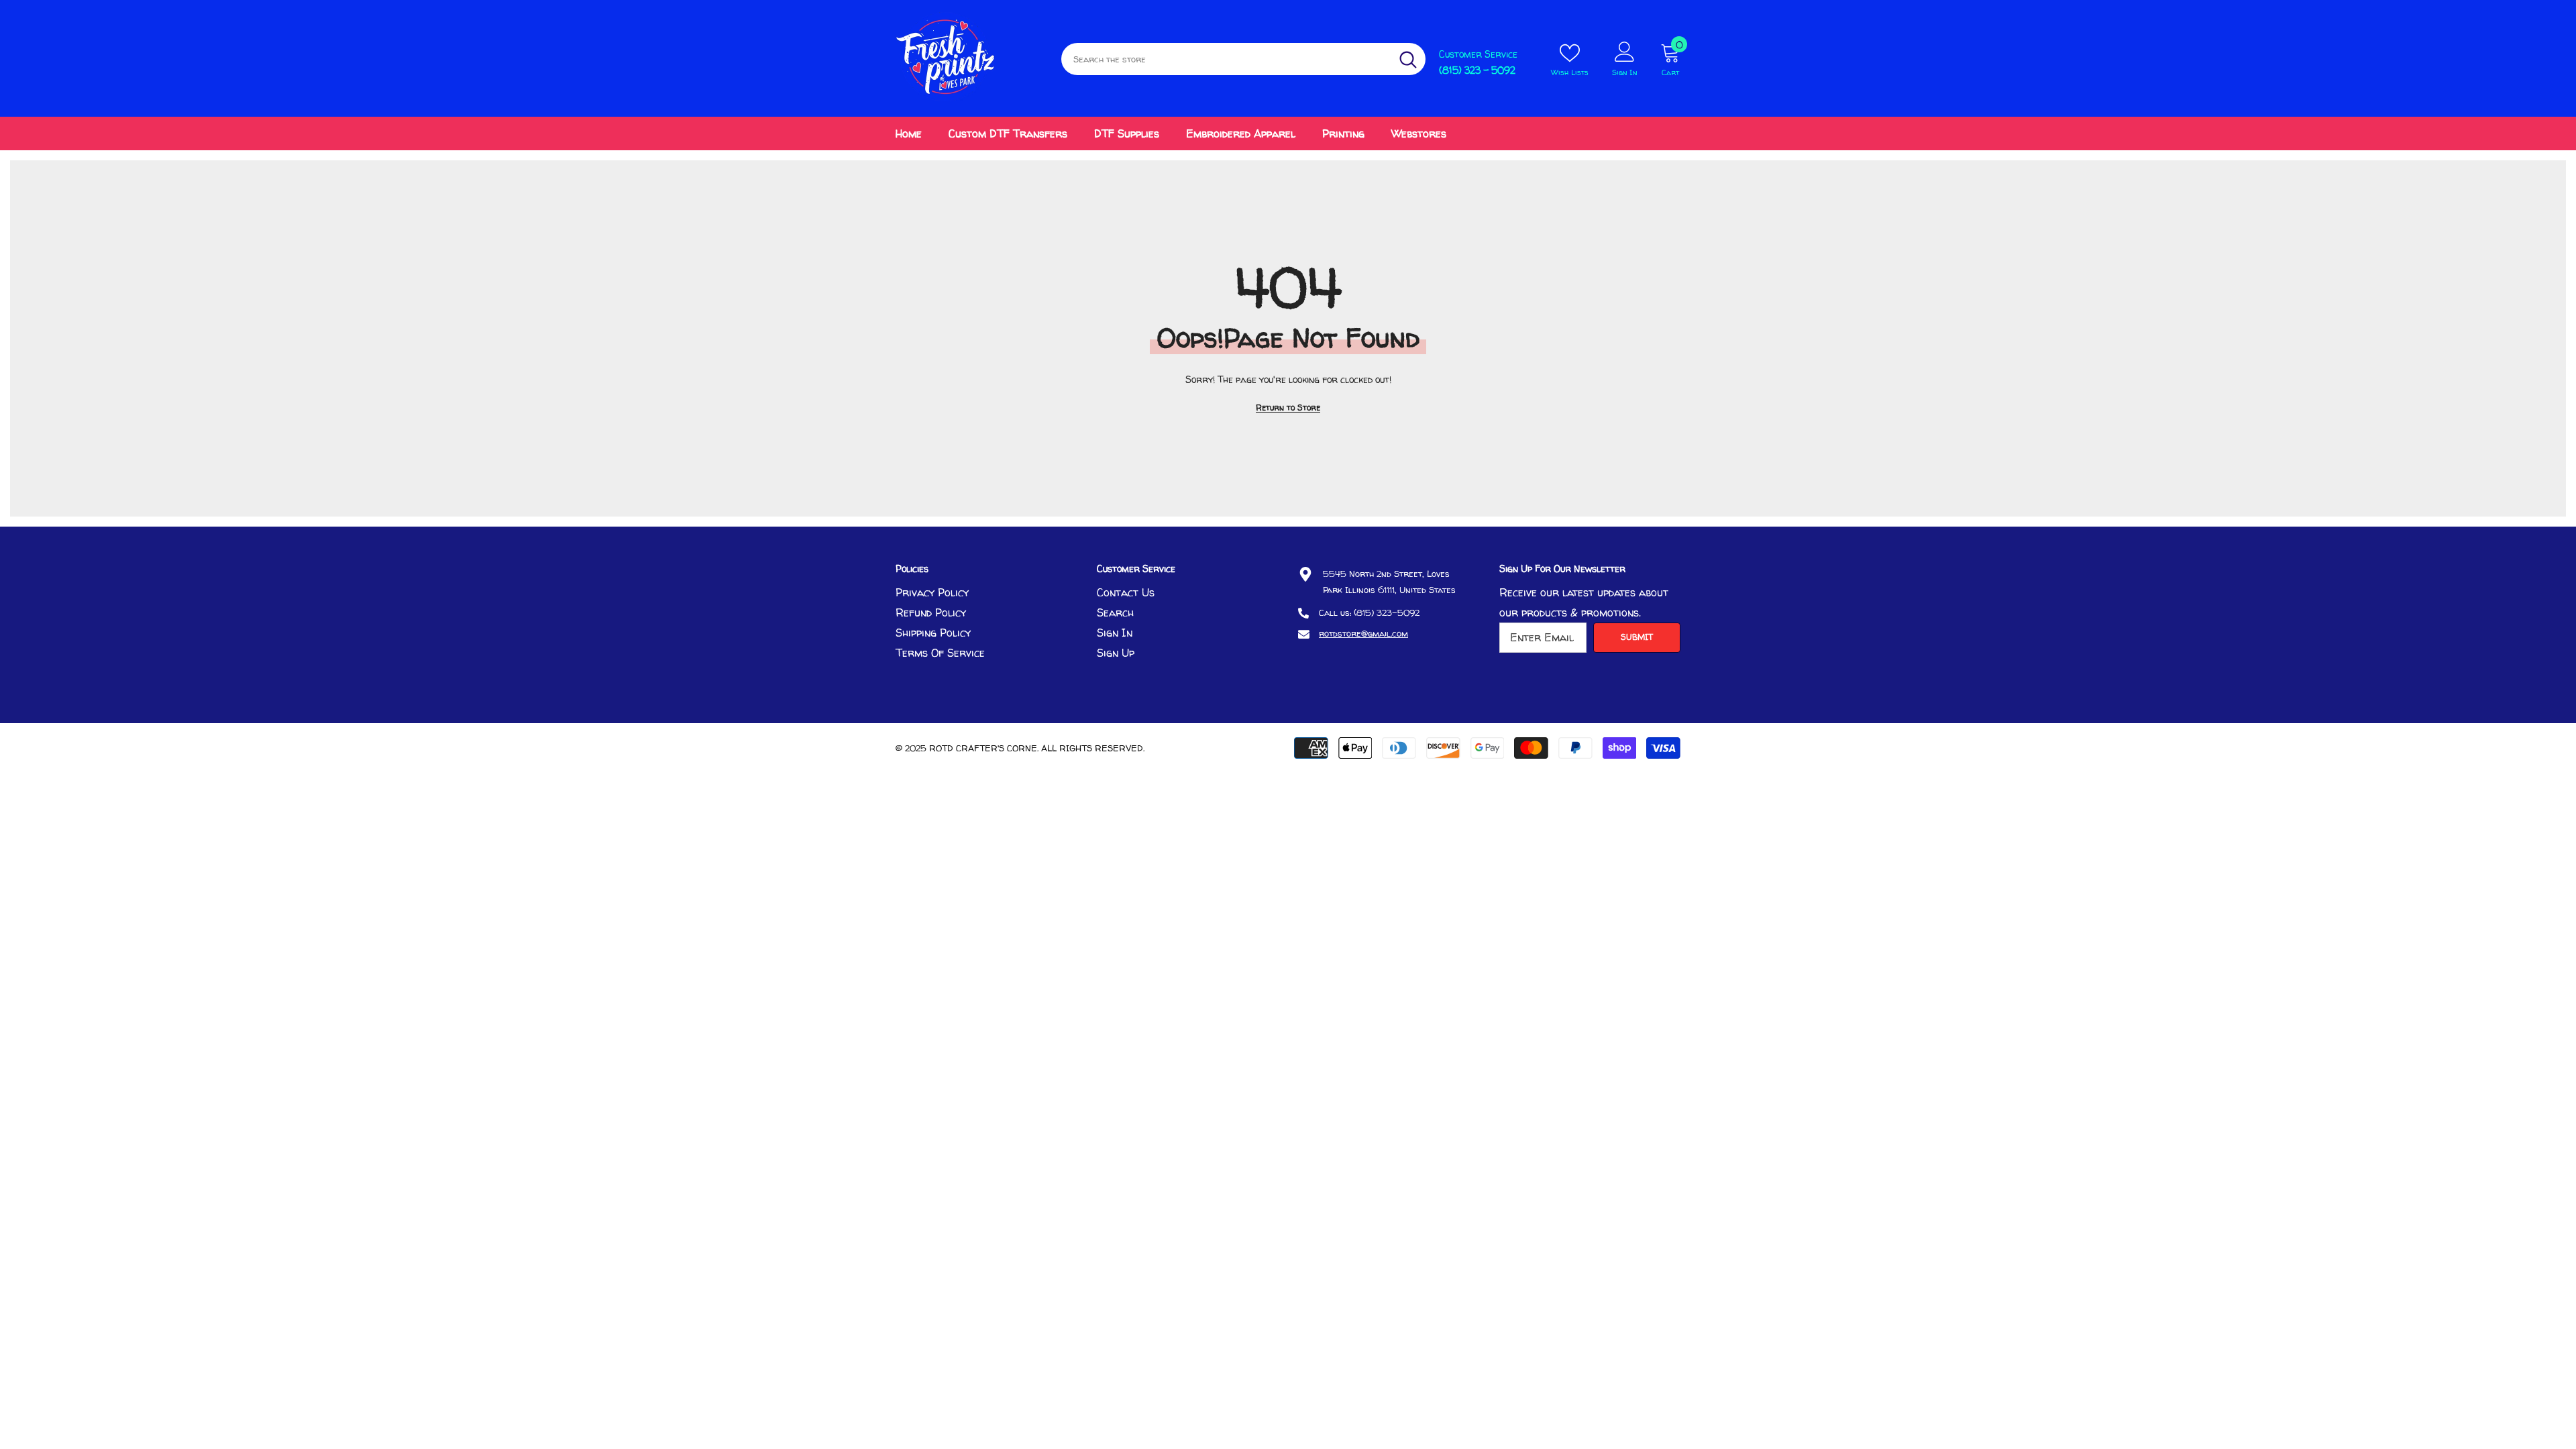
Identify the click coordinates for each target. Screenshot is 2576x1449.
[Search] (1243, 59)
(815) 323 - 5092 (1477, 70)
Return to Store (1288, 408)
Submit (1637, 637)
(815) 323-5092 (1387, 612)
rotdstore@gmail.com (1363, 633)
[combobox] (1226, 59)
